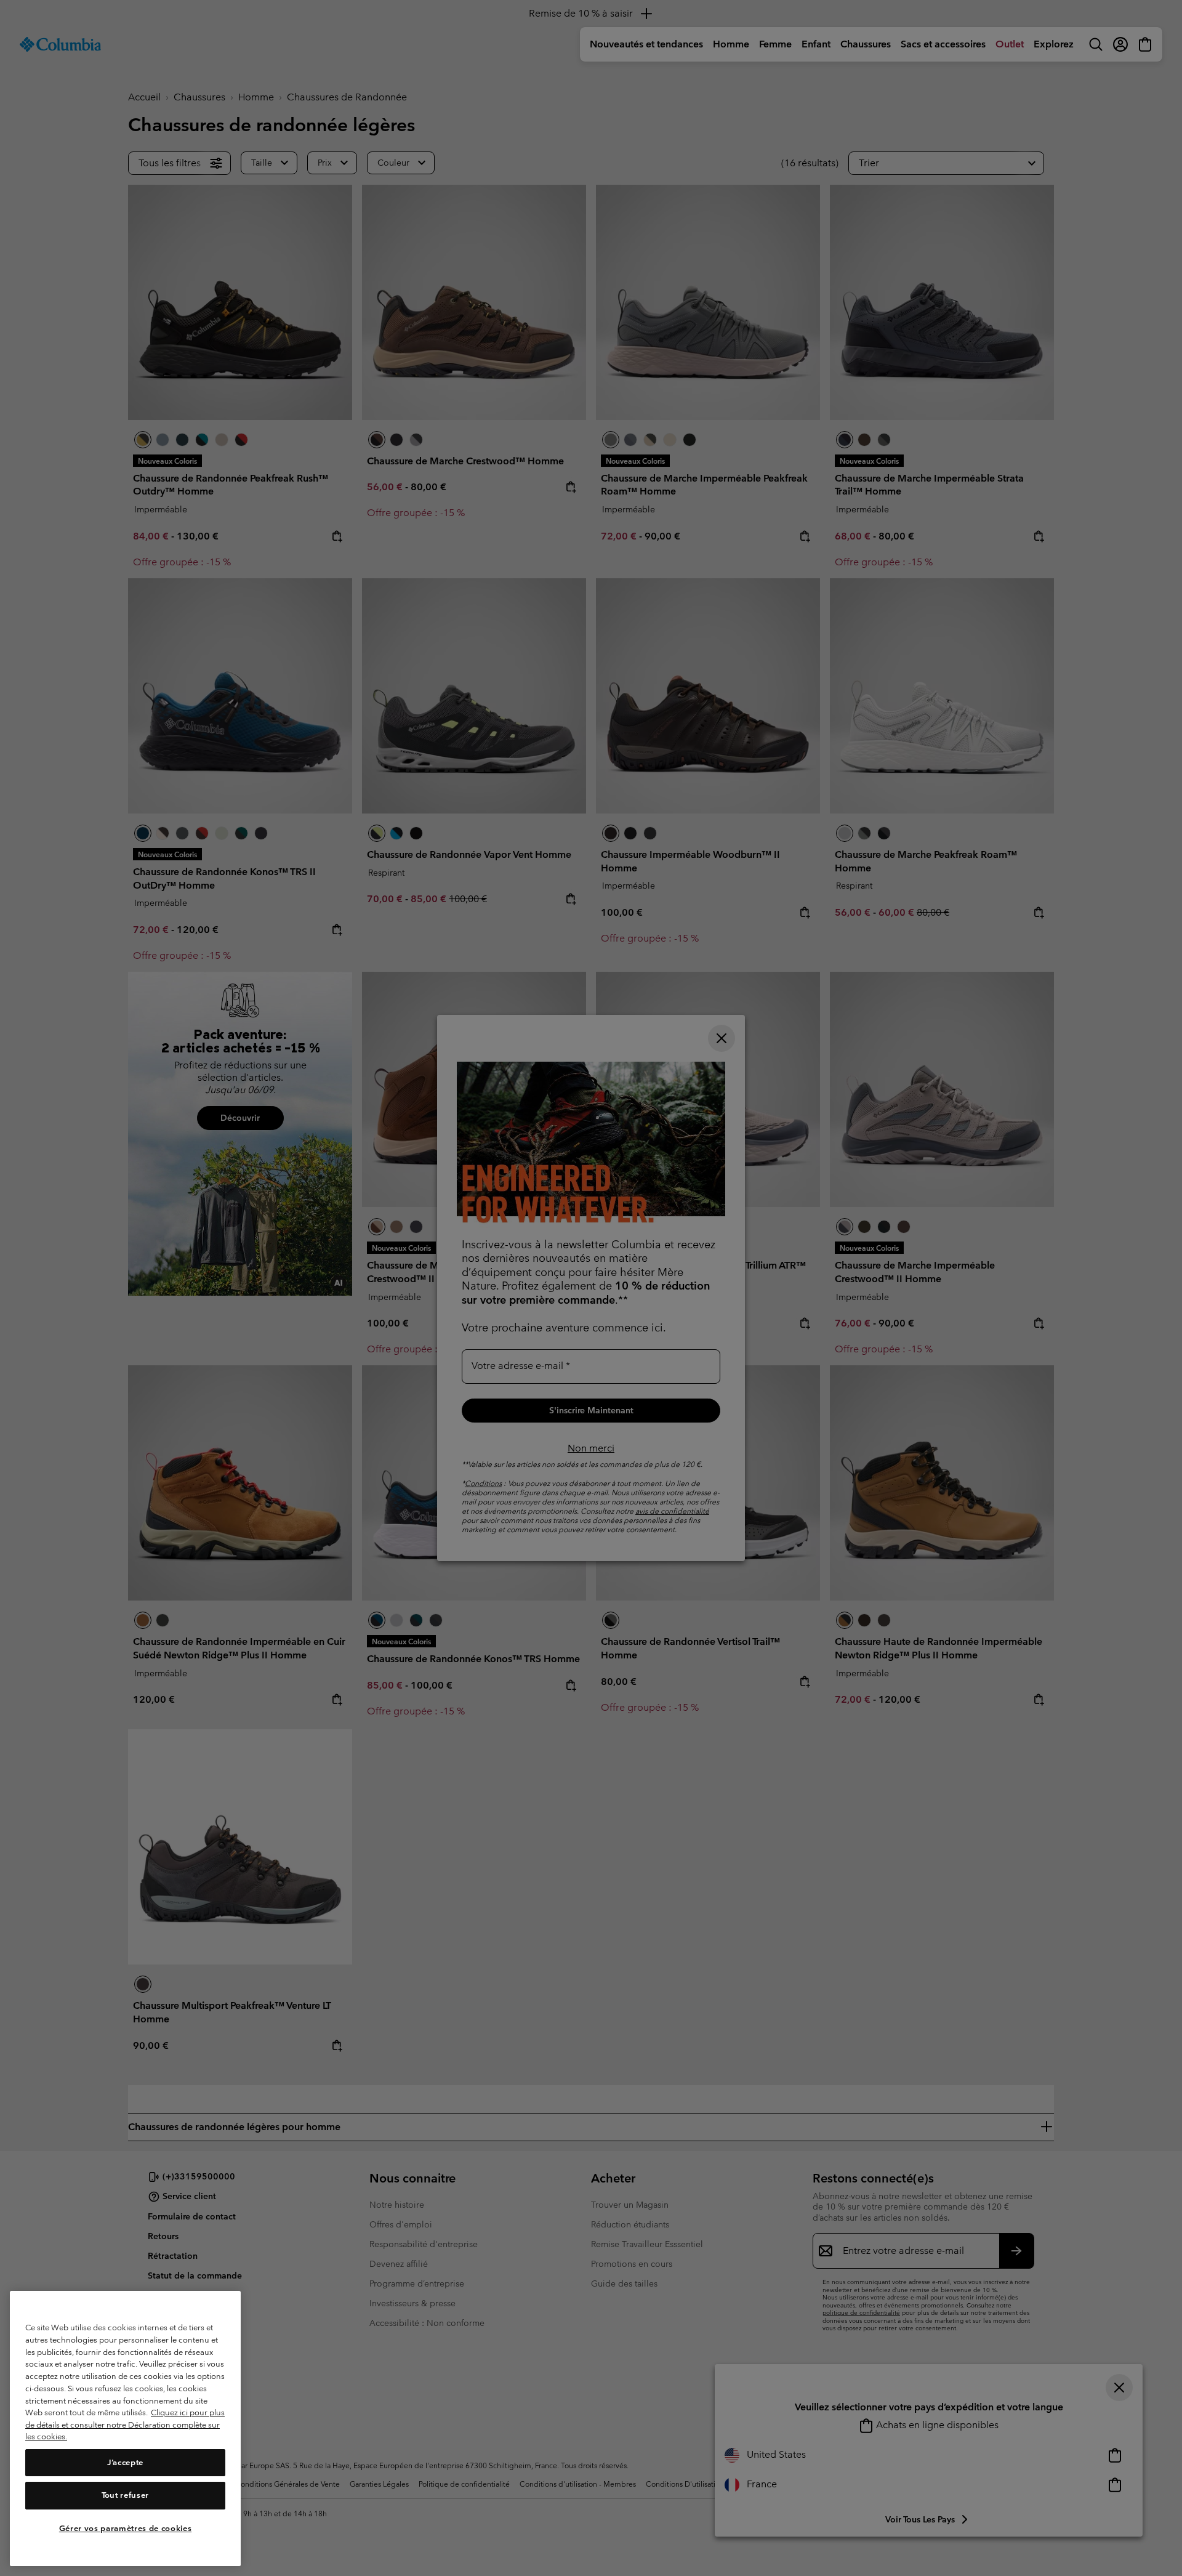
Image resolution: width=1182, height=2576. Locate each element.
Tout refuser (125, 2496)
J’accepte (125, 2462)
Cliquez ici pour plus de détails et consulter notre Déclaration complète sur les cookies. (125, 2425)
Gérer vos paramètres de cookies (125, 2528)
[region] (125, 2429)
